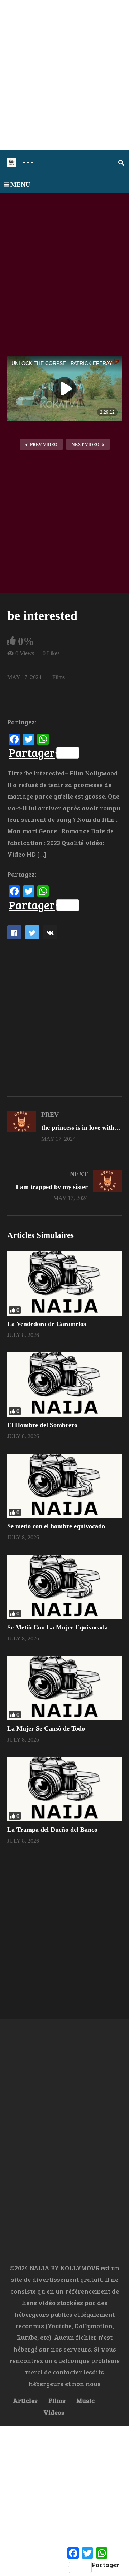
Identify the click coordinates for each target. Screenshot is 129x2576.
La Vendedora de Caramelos (47, 1324)
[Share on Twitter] (32, 932)
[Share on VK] (50, 932)
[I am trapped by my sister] (64, 1186)
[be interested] (64, 1283)
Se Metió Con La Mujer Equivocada (58, 1627)
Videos (54, 2412)
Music (85, 2400)
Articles (25, 2400)
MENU (20, 184)
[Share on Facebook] (14, 932)
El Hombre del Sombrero (42, 1425)
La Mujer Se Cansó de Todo (46, 1728)
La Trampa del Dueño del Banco (52, 1830)
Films (59, 677)
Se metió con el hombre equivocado (56, 1526)
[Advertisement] (64, 75)
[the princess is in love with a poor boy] (64, 1126)
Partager (32, 753)
